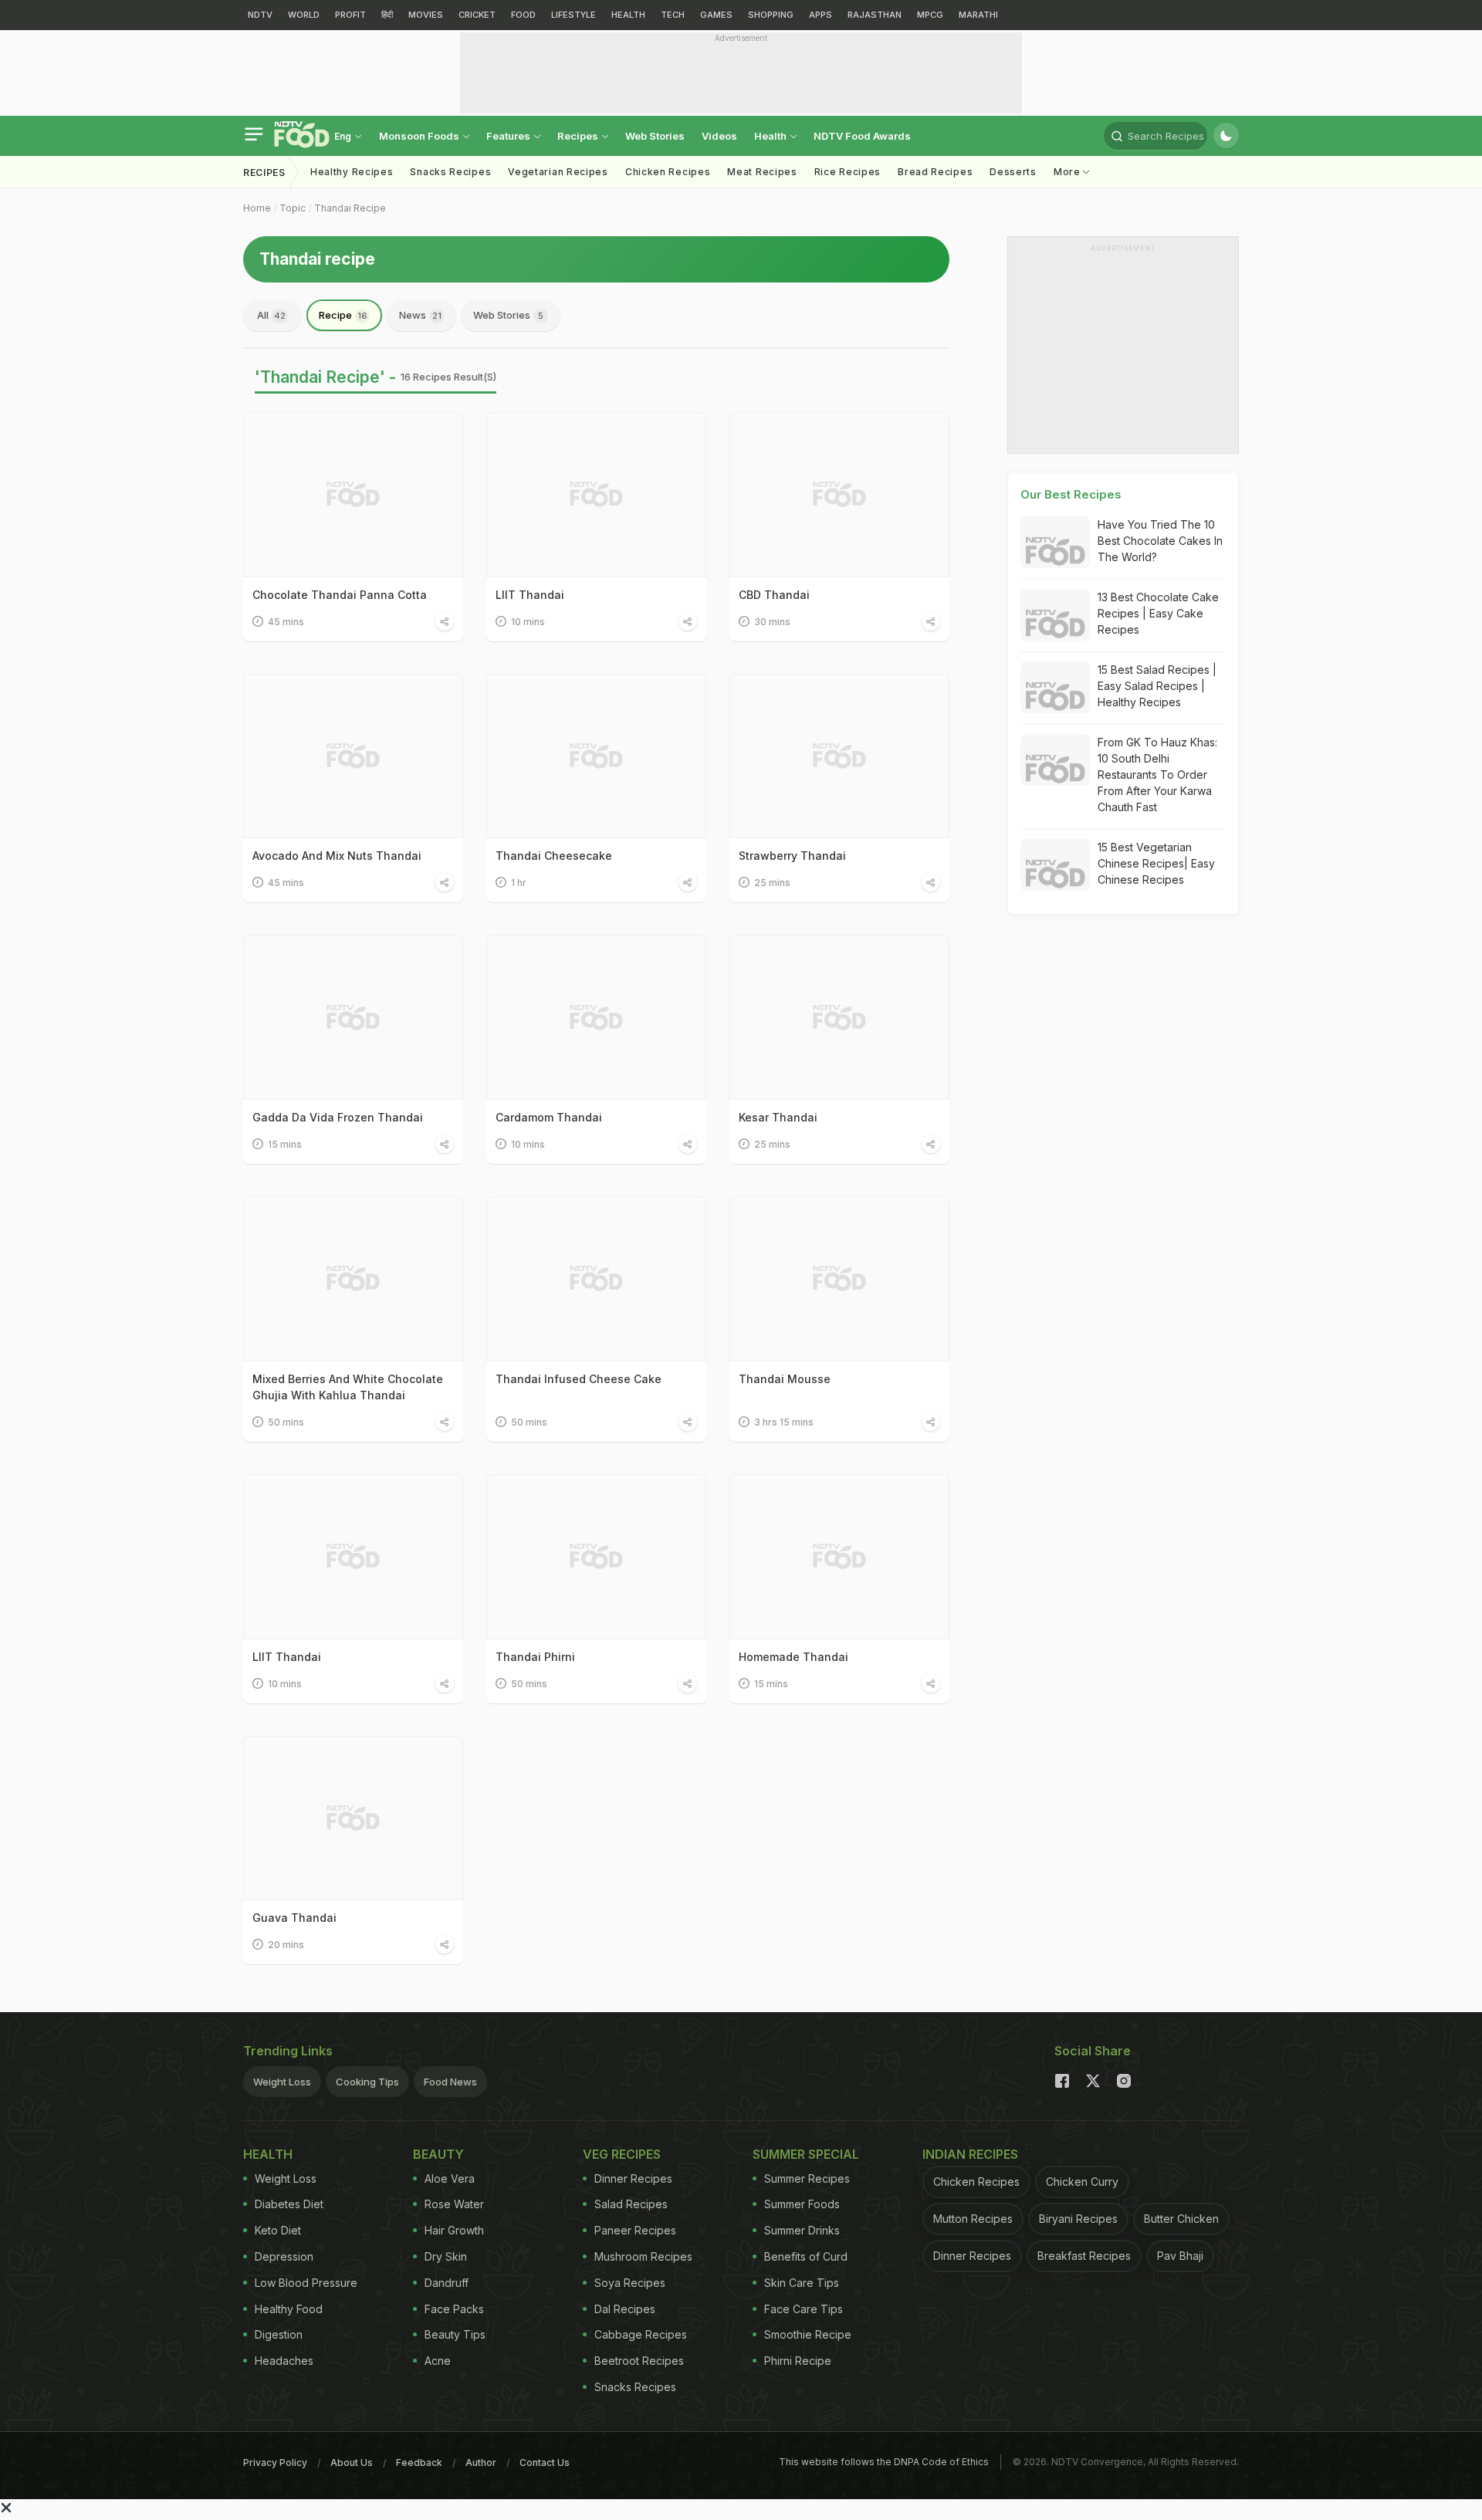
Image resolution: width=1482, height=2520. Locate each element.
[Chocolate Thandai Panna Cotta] (353, 495)
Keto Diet (278, 2230)
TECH (673, 15)
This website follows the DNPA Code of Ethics (884, 2462)
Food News (450, 2082)
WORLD (304, 15)
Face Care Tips (804, 2309)
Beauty (438, 2154)
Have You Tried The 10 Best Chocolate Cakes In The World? (1160, 541)
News (420, 315)
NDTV (260, 15)
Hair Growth (454, 2230)
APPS (821, 15)
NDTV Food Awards (862, 136)
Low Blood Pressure (306, 2283)
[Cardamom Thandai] (596, 1017)
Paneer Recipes (635, 2230)
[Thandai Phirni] (596, 1557)
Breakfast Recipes (1084, 2256)
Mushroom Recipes (643, 2256)
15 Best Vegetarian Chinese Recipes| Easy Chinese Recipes (1156, 863)
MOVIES (426, 15)
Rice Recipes (848, 172)
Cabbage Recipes (641, 2334)
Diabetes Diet (289, 2204)
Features (509, 136)
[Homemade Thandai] (839, 1557)
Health (771, 136)
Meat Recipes (762, 172)
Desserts (1013, 172)
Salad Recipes (631, 2204)
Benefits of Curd (806, 2256)
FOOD (523, 15)
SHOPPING (771, 15)
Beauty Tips (455, 2334)
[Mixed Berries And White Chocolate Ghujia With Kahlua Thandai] (353, 1279)
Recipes (579, 136)
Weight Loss (282, 2082)
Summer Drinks (802, 2230)
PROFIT (350, 15)
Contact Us (545, 2462)
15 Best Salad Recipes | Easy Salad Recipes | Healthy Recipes (1157, 686)
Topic (293, 208)
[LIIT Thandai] (596, 495)
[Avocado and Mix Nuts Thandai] (353, 756)
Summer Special (806, 2154)
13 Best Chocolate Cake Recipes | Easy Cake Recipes (1158, 613)
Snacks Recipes (450, 172)
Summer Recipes (807, 2178)
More (1069, 172)
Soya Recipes (630, 2283)
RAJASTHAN (875, 15)
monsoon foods (420, 136)
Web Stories (655, 136)
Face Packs (454, 2309)
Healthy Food (289, 2309)
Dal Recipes (625, 2309)
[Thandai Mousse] (839, 1279)
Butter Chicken (1181, 2219)
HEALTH (628, 15)
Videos (719, 136)
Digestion (279, 2334)
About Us (352, 2462)
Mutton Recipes (973, 2219)
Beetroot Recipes (639, 2361)
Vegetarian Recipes (558, 172)
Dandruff (447, 2283)
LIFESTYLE (574, 15)
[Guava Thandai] (353, 1818)
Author (481, 2462)
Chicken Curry (1082, 2182)
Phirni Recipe (798, 2361)
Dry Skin (446, 2256)
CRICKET (477, 15)
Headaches (284, 2361)
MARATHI (978, 15)
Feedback (419, 2462)
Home (257, 208)
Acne (438, 2361)
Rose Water (454, 2204)
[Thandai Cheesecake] (596, 756)
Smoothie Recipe (808, 2334)
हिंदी (387, 15)
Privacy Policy (275, 2462)
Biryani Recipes (1078, 2219)
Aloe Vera (450, 2178)
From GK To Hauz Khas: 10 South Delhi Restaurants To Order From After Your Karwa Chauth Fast (1157, 775)
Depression (284, 2256)
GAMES (716, 15)
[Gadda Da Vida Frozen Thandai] (353, 1017)
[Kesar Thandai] (839, 1017)
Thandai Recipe (350, 208)
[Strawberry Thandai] (839, 756)
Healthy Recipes (352, 172)
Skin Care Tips (802, 2283)
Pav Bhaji (1180, 2256)
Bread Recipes (935, 172)
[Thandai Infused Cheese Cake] (596, 1279)
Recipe (343, 315)
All (271, 315)
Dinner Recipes (633, 2178)
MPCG (930, 15)
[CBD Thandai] (839, 495)
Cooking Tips (367, 2082)
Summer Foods (802, 2204)
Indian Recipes (970, 2154)
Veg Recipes (622, 2154)
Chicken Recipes (668, 172)
